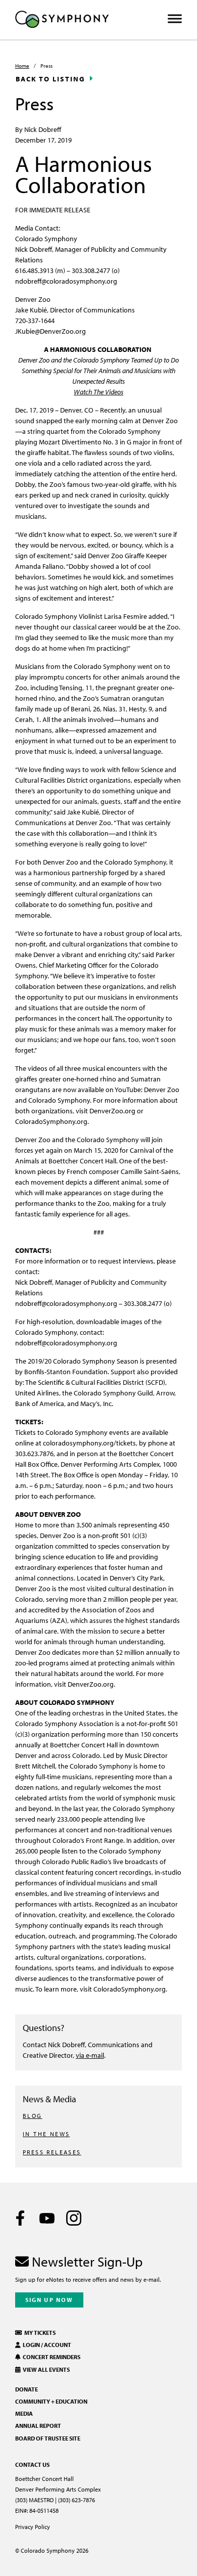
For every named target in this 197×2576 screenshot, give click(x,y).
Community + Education (51, 2401)
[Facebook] (20, 2218)
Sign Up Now (49, 2300)
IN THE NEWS (46, 2134)
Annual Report (38, 2426)
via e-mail (90, 2055)
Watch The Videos (98, 392)
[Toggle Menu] (175, 19)
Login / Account (46, 2345)
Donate (27, 2389)
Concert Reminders (51, 2357)
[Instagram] (74, 2218)
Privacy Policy (33, 2527)
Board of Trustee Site (48, 2438)
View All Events (45, 2369)
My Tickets (39, 2333)
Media (24, 2413)
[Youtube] (47, 2218)
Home (22, 66)
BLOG (33, 2116)
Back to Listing (51, 79)
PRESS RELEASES (52, 2152)
